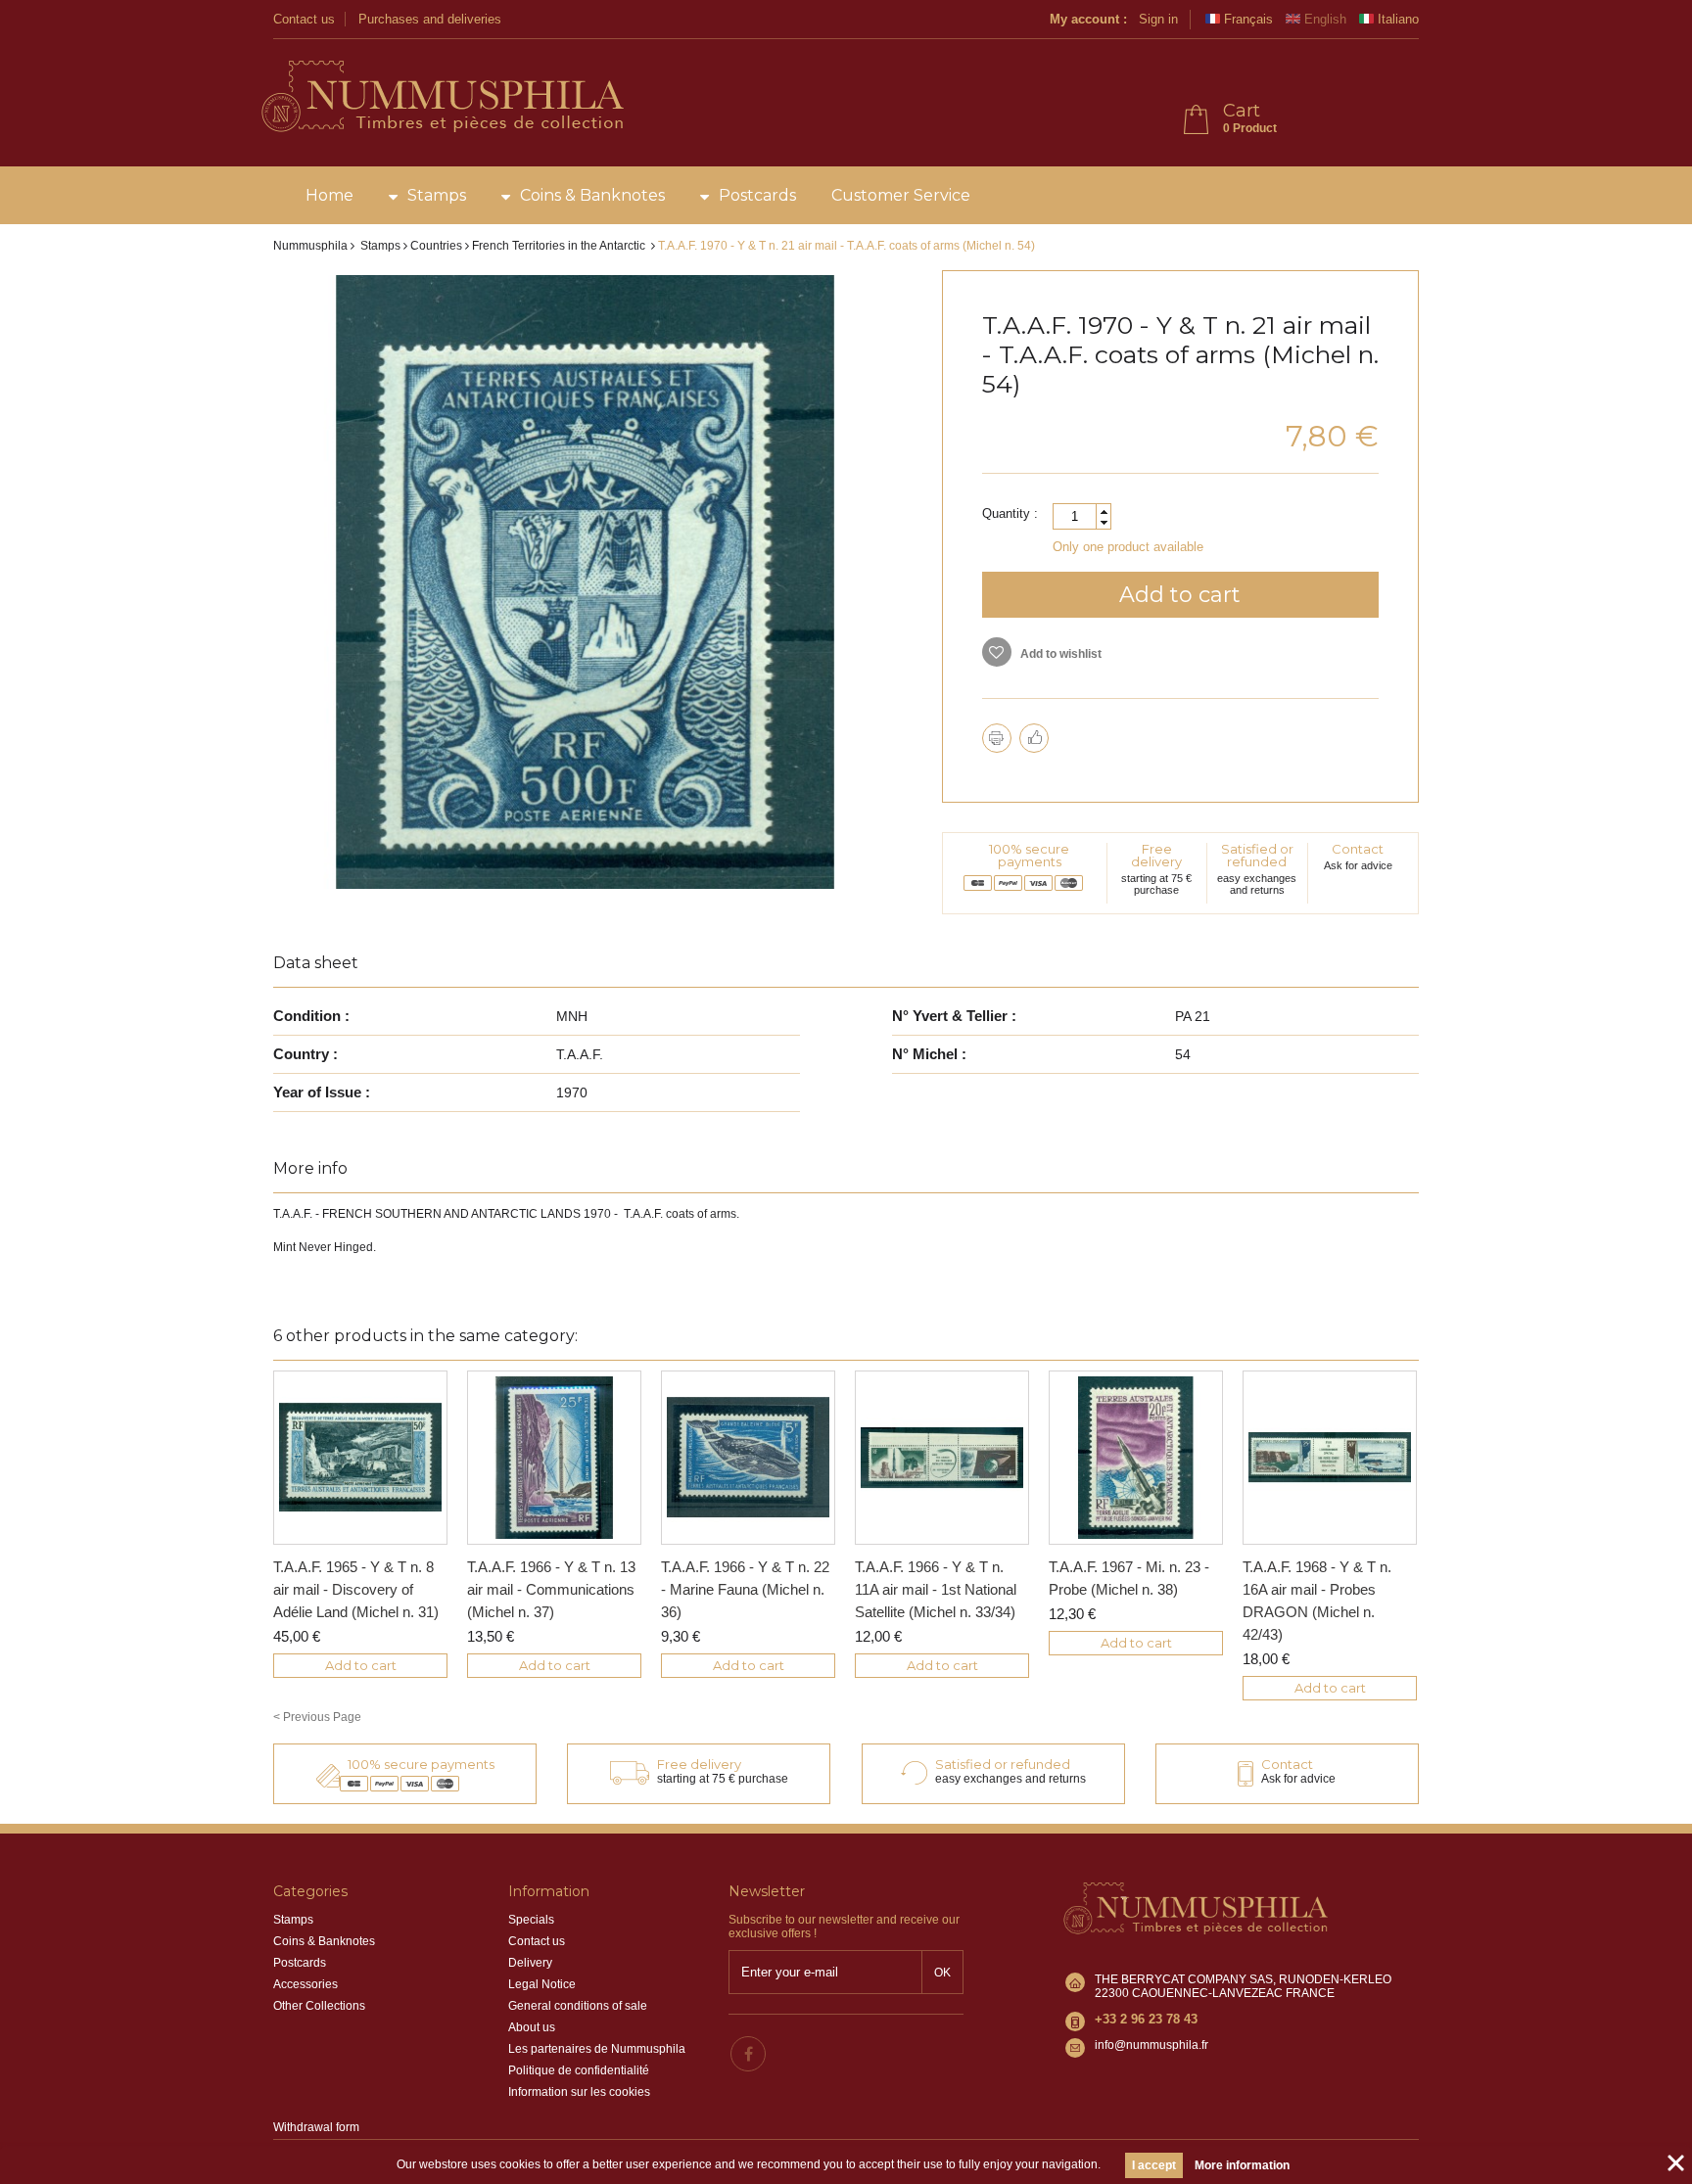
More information (1242, 2165)
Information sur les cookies (579, 2092)
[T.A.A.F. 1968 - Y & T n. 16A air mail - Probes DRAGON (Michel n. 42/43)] (1330, 1458)
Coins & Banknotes (592, 195)
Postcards (757, 195)
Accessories (305, 1984)
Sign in (1158, 19)
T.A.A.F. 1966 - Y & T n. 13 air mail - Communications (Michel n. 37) (551, 1589)
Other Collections (319, 2006)
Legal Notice (542, 1984)
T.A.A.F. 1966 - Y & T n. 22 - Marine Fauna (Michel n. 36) (745, 1589)
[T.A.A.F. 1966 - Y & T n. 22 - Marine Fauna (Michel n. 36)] (748, 1458)
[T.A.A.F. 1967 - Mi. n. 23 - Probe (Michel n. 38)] (1136, 1458)
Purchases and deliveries (430, 19)
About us (532, 2027)
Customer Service (901, 195)
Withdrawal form (316, 2127)
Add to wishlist (1059, 654)
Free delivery (1156, 855)
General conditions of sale (578, 2006)
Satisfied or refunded (1257, 855)
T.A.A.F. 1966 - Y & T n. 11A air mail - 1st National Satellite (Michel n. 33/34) (936, 1589)
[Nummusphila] (441, 98)
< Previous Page (317, 1717)
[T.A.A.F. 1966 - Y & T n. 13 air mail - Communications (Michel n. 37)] (554, 1458)
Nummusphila (310, 246)
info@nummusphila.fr (1151, 2045)
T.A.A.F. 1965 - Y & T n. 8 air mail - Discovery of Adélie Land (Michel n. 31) (356, 1589)
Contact (1358, 849)
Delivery (530, 1963)
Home (329, 195)
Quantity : (1010, 513)
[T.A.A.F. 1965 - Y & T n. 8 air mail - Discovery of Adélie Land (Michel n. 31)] (360, 1458)
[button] (1104, 511)
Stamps (437, 195)
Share (1034, 738)
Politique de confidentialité (579, 2070)
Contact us (304, 19)
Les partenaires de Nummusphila (597, 2049)
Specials (531, 1920)
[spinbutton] (1082, 516)
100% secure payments (1029, 855)
